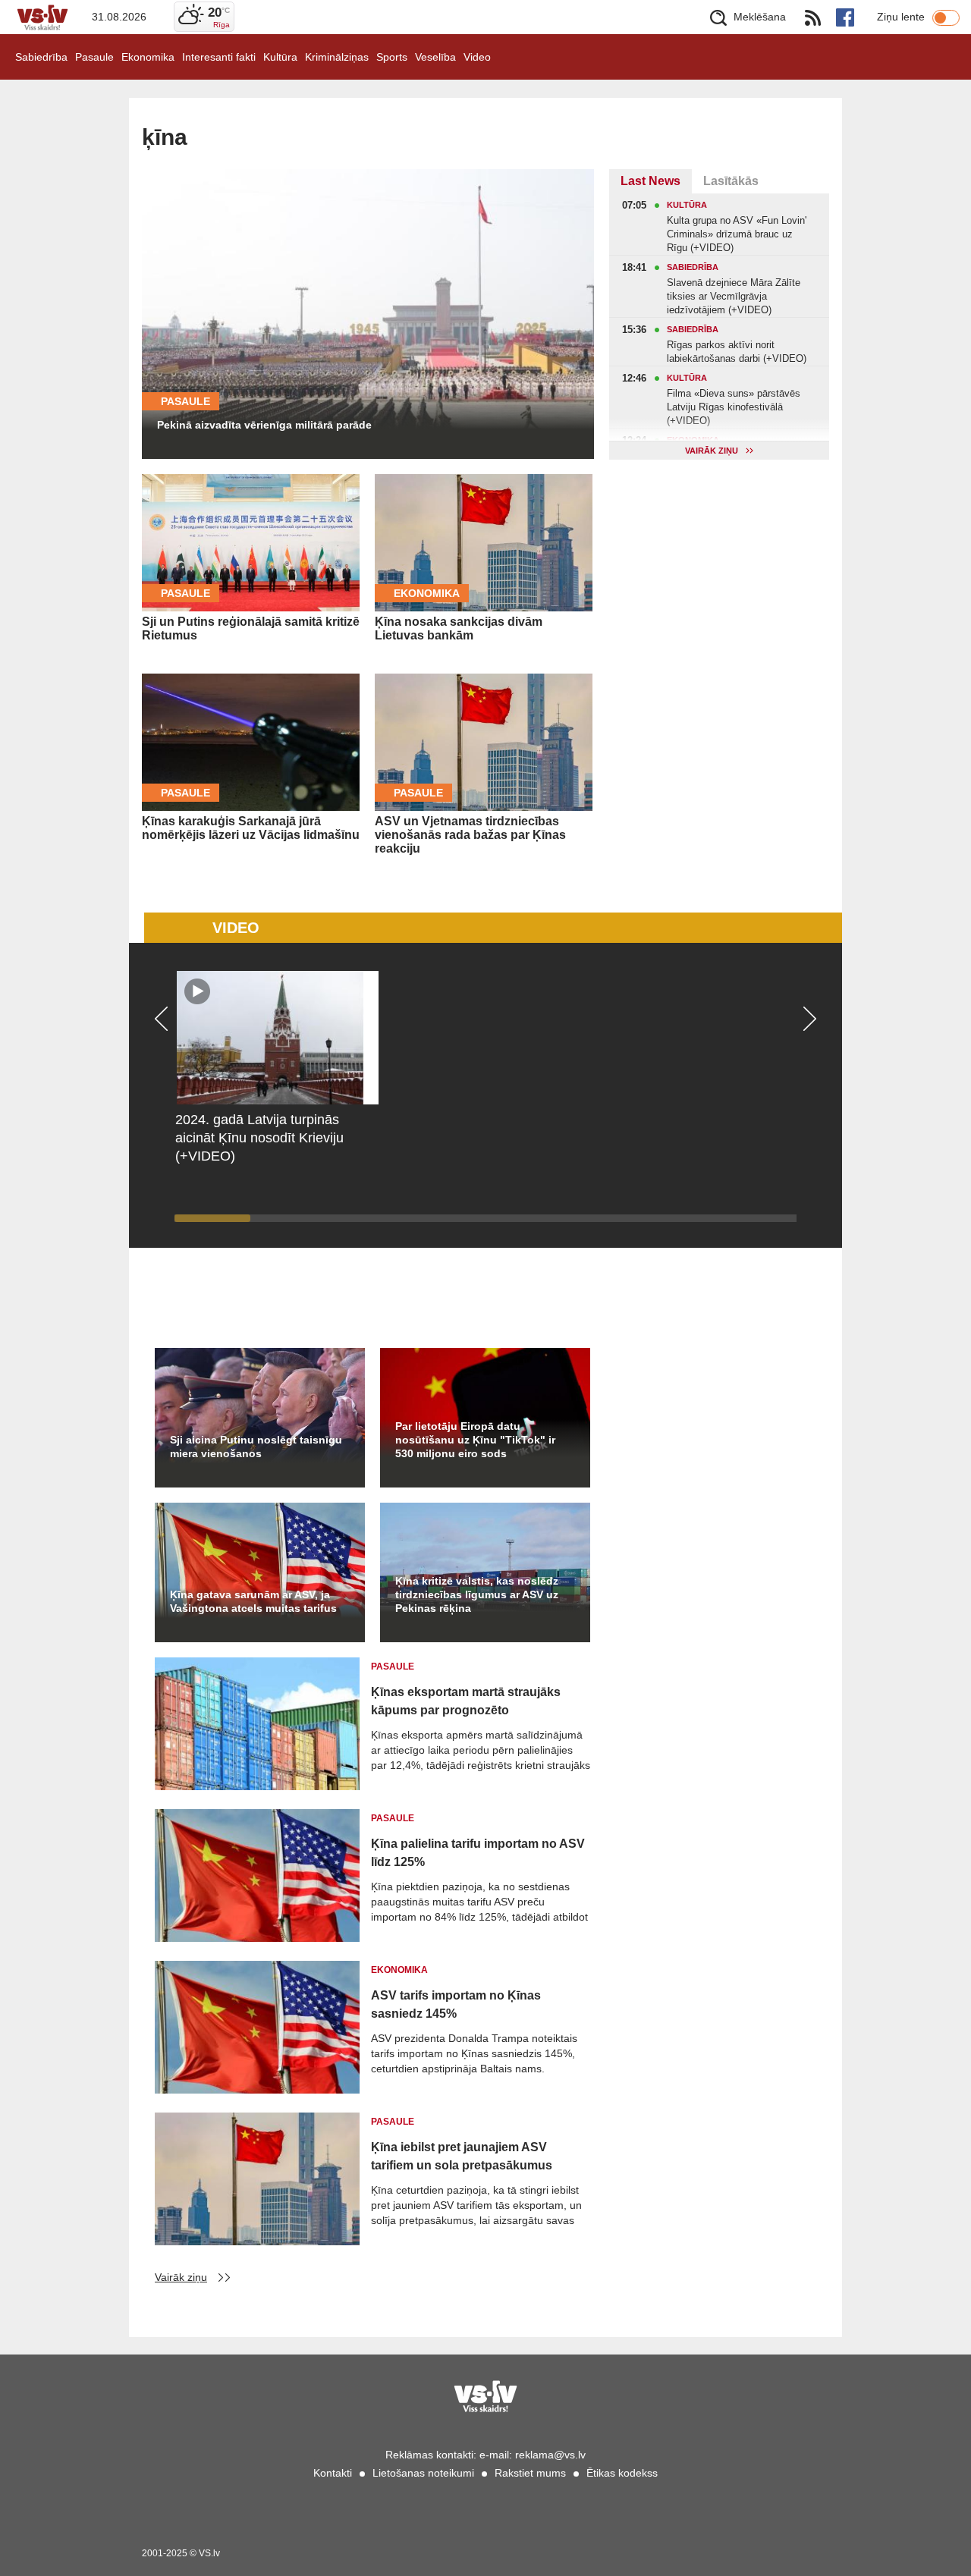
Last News (650, 181)
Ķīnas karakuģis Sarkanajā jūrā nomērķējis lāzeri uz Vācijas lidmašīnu (251, 828)
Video (477, 57)
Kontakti (333, 2473)
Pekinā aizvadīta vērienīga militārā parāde (264, 425)
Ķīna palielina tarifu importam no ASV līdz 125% (478, 1853)
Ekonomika (148, 57)
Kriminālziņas (337, 57)
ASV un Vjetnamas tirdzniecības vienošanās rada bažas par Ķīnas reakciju (470, 835)
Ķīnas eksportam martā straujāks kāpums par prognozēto (466, 1701)
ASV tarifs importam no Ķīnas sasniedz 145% (456, 2004)
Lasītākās (731, 181)
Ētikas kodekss (622, 2473)
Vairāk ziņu (181, 2277)
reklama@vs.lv (550, 2455)
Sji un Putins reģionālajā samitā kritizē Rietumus (251, 628)
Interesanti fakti (219, 57)
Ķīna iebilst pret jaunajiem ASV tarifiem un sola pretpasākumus (462, 2156)
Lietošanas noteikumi (423, 2473)
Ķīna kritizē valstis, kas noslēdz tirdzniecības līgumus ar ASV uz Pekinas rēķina (477, 1594)
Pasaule (94, 57)
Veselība (435, 57)
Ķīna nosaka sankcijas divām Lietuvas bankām (459, 628)
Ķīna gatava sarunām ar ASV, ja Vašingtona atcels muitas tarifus (253, 1601)
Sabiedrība (41, 57)
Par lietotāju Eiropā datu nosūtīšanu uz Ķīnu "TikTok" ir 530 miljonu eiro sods (475, 1440)
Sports (392, 57)
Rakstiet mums (530, 2473)
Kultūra (280, 57)
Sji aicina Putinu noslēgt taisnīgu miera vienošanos (256, 1447)
